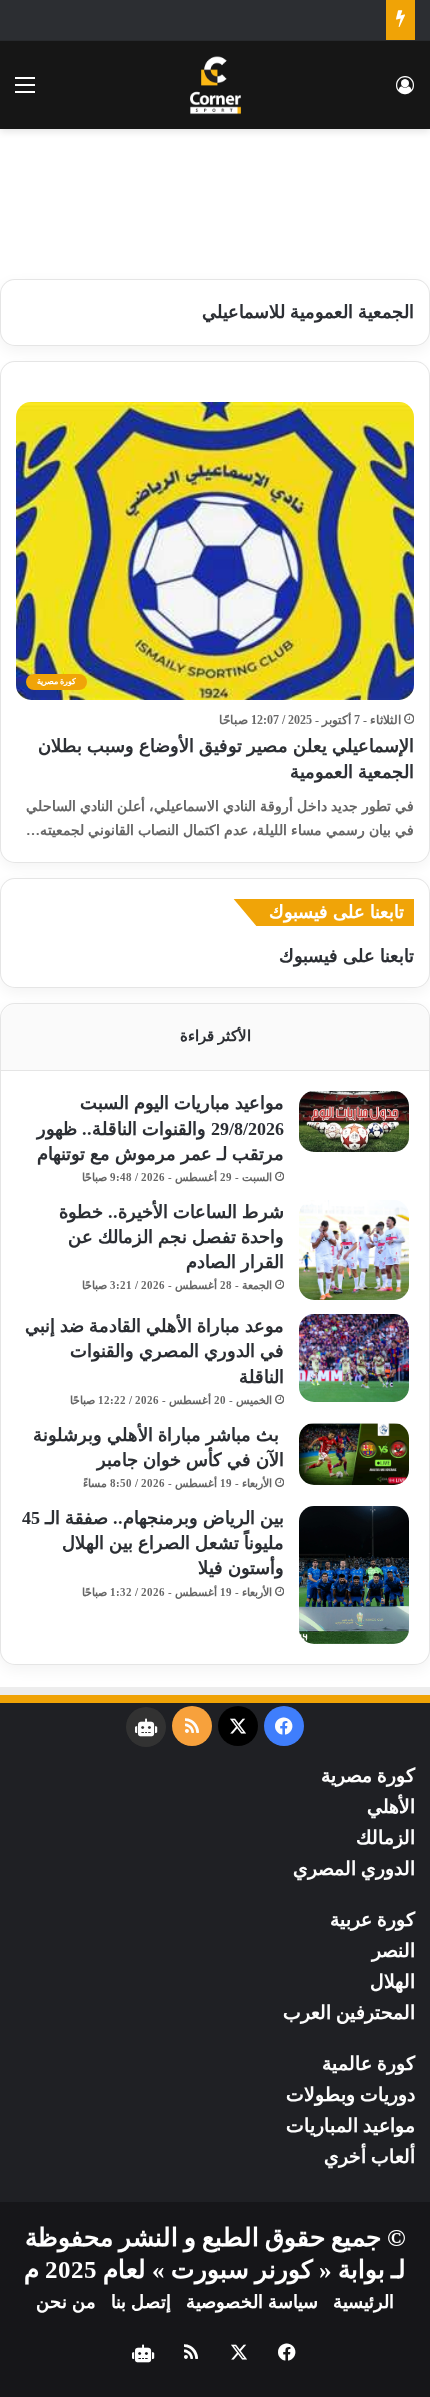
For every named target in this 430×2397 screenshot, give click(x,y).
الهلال (392, 1981)
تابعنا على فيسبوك (346, 956)
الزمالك (385, 1837)
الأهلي (391, 1806)
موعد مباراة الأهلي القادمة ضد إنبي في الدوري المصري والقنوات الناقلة (154, 1351)
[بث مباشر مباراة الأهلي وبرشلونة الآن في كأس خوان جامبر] (354, 1454)
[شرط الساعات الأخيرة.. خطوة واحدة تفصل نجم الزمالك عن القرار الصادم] (354, 1250)
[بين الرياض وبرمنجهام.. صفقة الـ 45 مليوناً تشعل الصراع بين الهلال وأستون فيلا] (354, 1575)
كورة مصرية (368, 1775)
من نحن (66, 2302)
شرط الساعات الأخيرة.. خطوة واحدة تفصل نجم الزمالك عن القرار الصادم (171, 1237)
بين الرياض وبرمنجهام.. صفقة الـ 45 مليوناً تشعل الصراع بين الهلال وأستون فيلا (153, 1543)
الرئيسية (363, 2302)
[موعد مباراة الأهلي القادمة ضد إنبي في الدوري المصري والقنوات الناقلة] (354, 1358)
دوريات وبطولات (350, 2094)
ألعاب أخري (369, 2156)
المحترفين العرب (349, 2012)
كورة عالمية (368, 2063)
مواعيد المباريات (350, 2125)
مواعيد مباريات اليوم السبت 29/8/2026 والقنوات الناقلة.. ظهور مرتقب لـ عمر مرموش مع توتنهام (160, 1128)
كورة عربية (372, 1919)
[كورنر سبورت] (215, 85)
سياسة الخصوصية (252, 2302)
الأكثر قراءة (215, 1036)
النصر (393, 1950)
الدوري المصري (354, 1868)
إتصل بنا (141, 2302)
